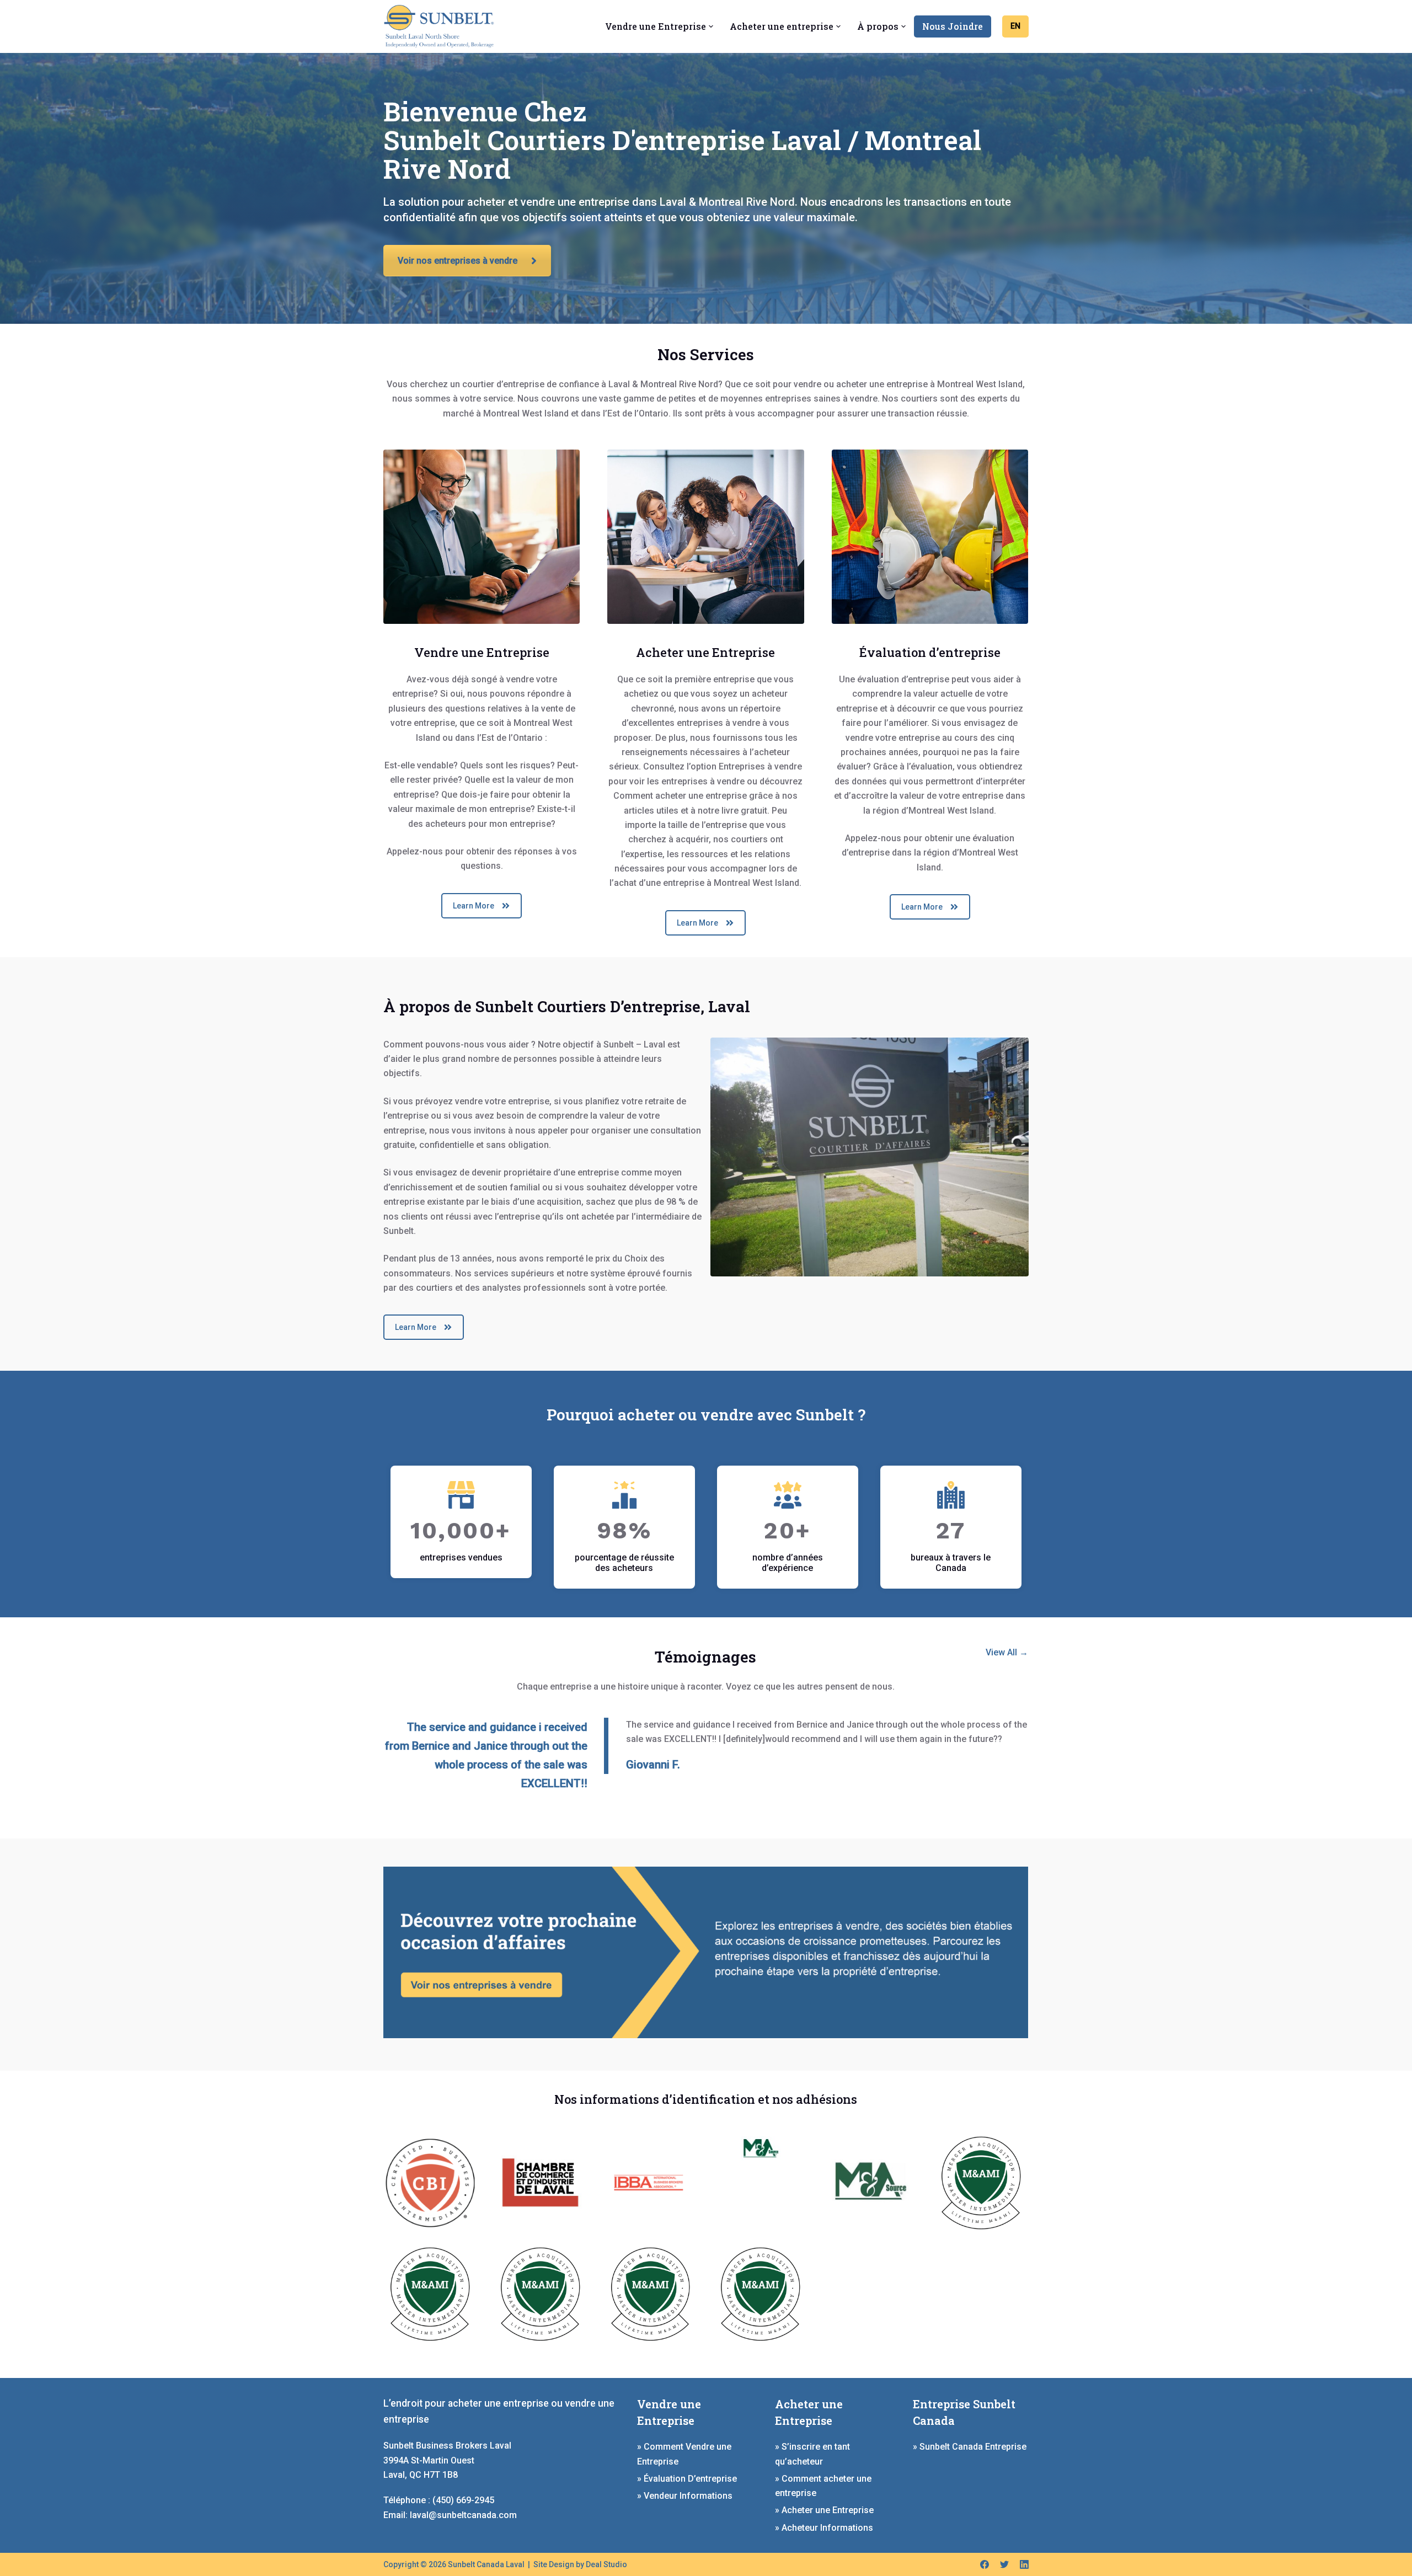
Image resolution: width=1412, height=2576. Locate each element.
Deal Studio (606, 2564)
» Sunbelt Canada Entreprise (970, 2447)
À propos (878, 26)
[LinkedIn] (1024, 2564)
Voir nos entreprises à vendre (458, 261)
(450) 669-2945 (463, 2500)
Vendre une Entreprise (656, 26)
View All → (1007, 1652)
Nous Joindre (953, 26)
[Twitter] (1004, 2564)
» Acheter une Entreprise (824, 2510)
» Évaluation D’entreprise (687, 2479)
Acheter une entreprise (782, 26)
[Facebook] (985, 2564)
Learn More (474, 906)
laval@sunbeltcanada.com (463, 2515)
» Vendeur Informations (685, 2496)
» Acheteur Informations (824, 2528)
